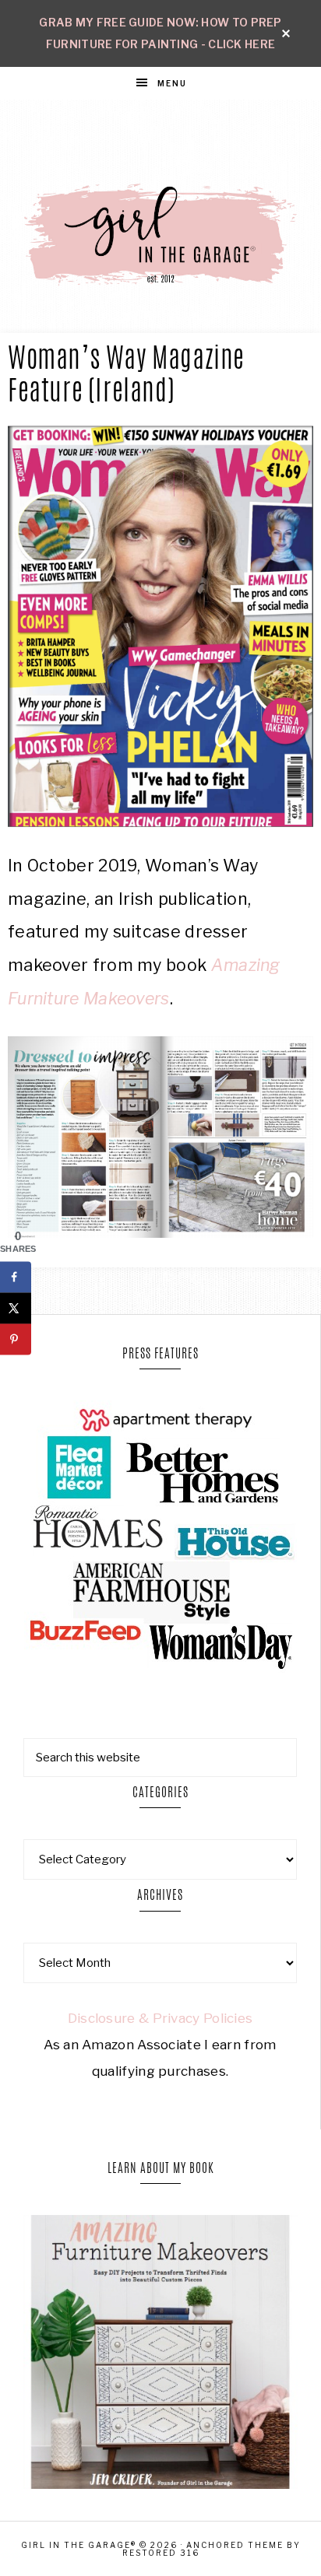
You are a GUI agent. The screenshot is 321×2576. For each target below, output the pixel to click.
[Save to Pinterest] (16, 1340)
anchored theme (235, 2545)
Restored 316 (161, 2553)
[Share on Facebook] (16, 1277)
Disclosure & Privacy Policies (160, 2018)
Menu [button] (172, 83)
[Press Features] (160, 1537)
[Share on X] (16, 1309)
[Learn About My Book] (160, 2484)
